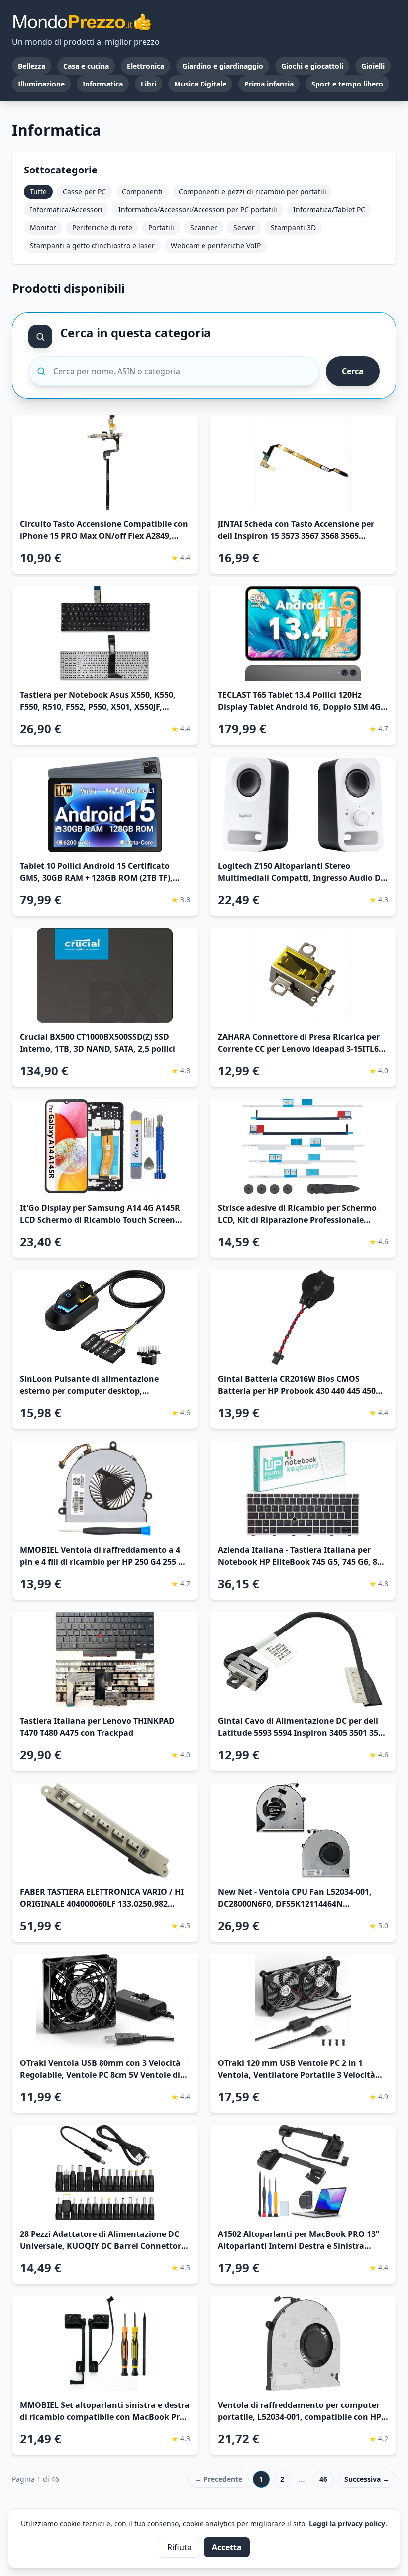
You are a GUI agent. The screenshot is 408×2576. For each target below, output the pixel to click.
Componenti (142, 192)
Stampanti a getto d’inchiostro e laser (92, 245)
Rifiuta (179, 2547)
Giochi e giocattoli (312, 66)
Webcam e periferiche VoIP (216, 245)
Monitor (43, 227)
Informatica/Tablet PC (329, 210)
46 (323, 2479)
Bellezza (32, 66)
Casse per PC (84, 192)
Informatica (103, 84)
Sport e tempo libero (347, 84)
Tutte (38, 192)
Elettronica (146, 66)
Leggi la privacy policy (347, 2524)
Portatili (161, 227)
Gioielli (373, 66)
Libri (149, 84)
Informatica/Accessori (66, 210)
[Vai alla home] (82, 22)
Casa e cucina (86, 66)
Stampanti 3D (293, 227)
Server (244, 227)
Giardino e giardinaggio (223, 66)
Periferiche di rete (102, 227)
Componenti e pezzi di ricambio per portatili (253, 192)
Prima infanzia (269, 84)
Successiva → (367, 2479)
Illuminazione (41, 84)
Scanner (204, 227)
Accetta (227, 2547)
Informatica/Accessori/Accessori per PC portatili (198, 210)
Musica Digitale (200, 84)
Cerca (353, 371)
